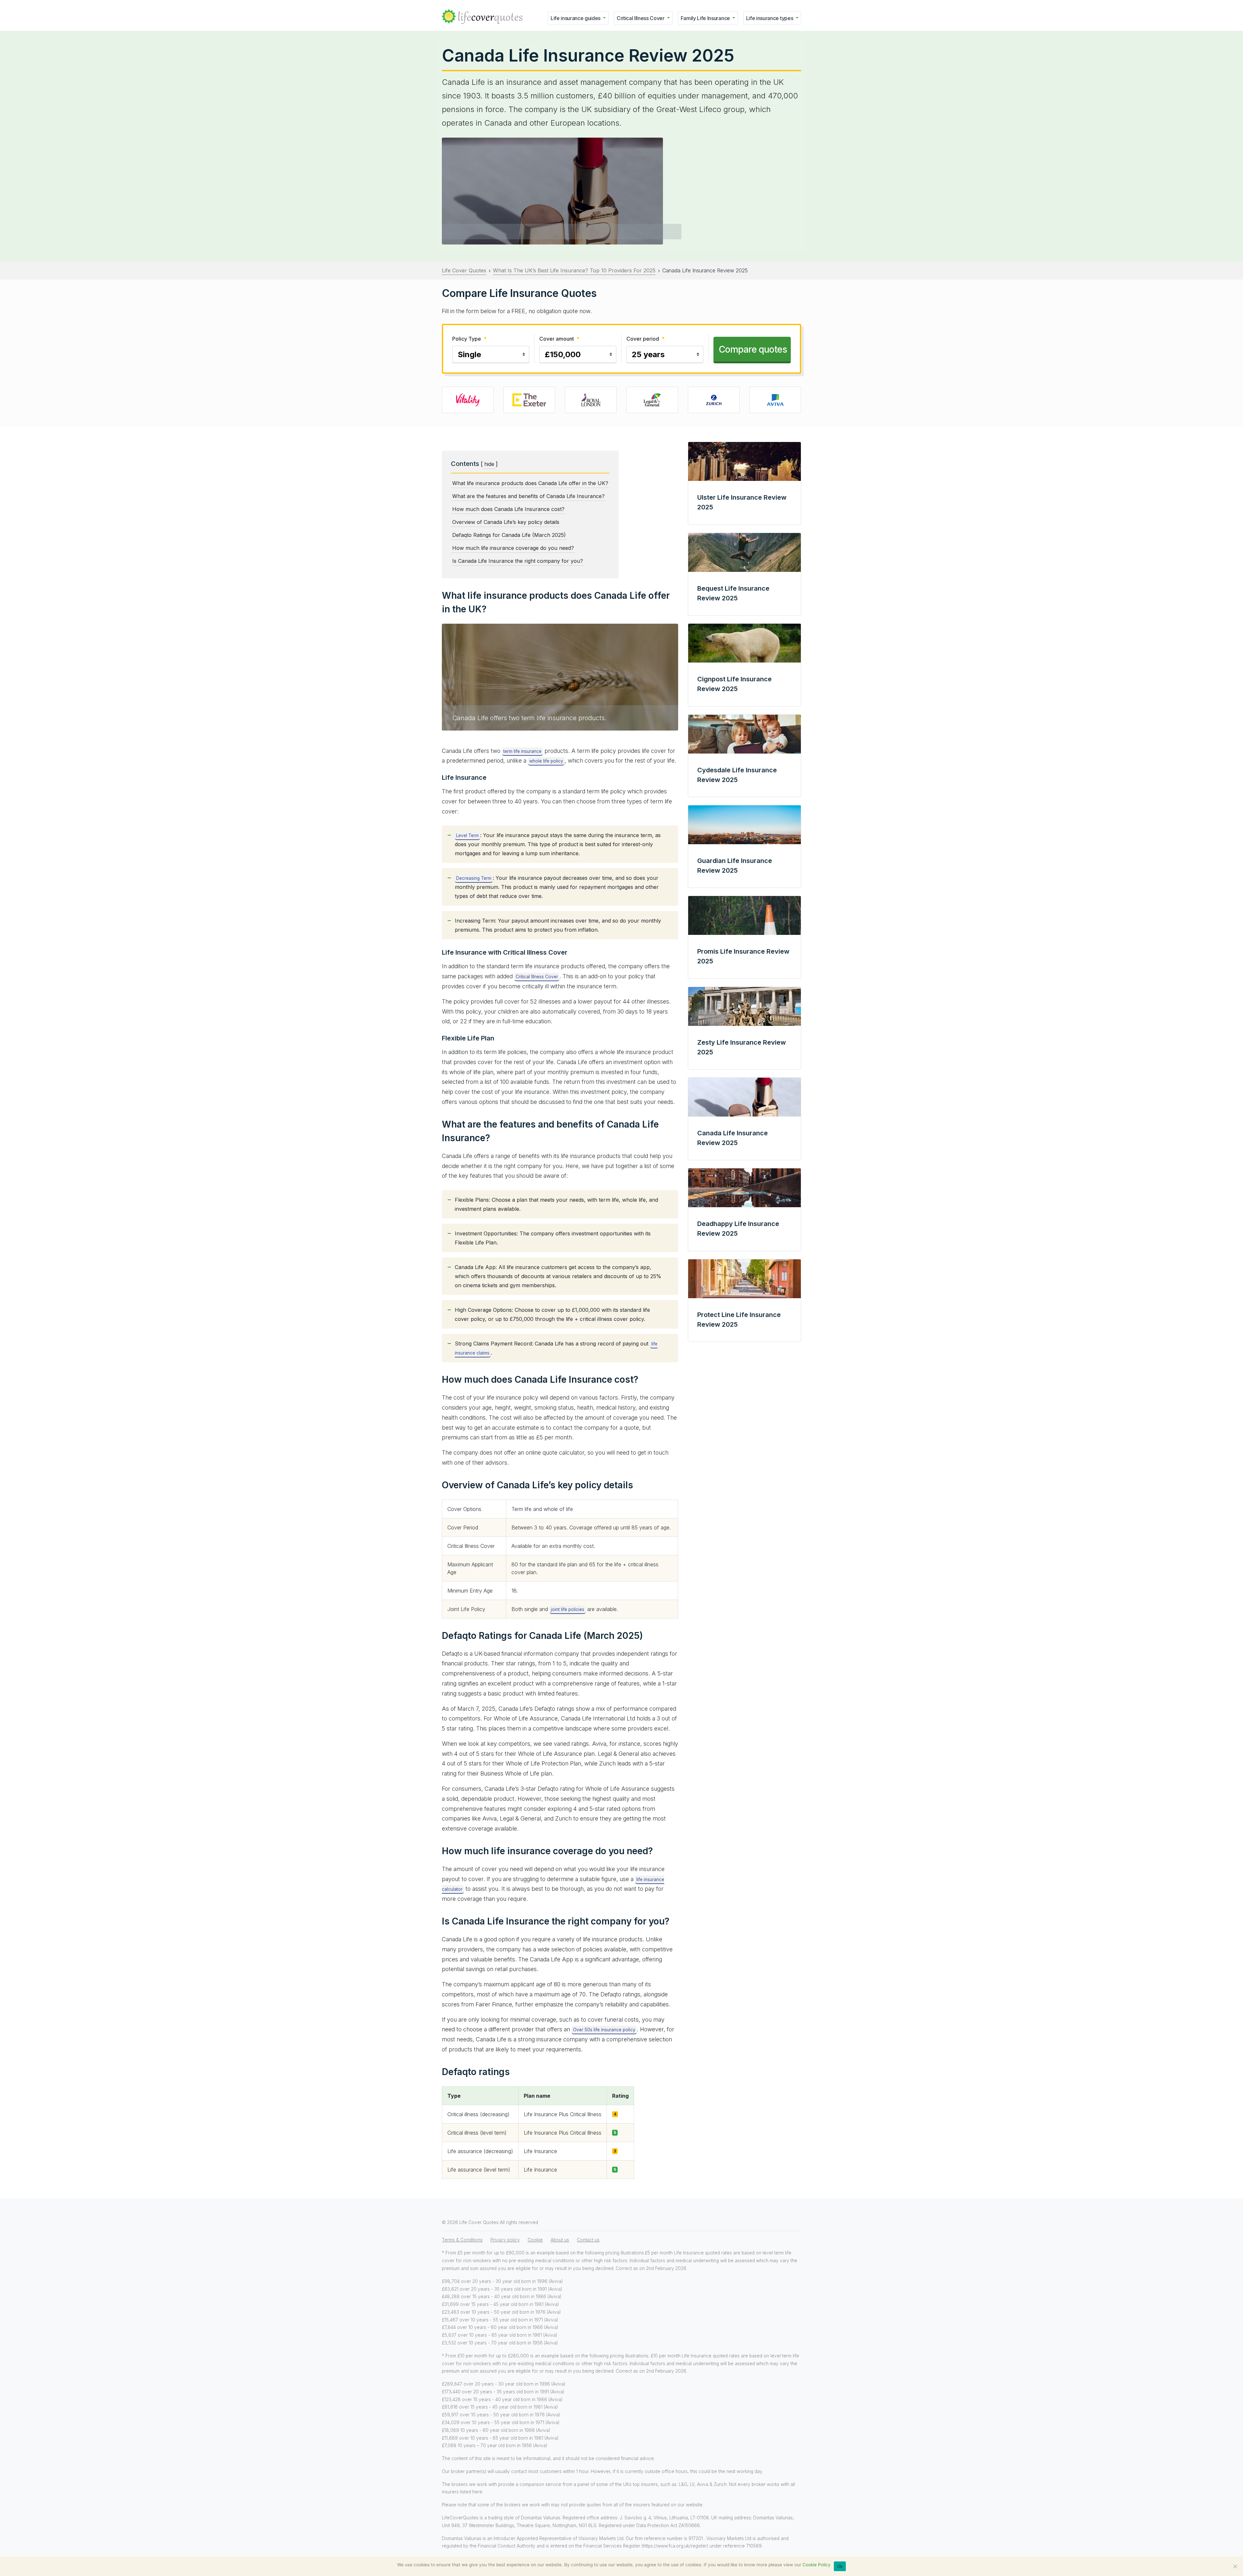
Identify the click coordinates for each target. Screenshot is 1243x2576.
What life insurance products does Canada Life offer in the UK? (530, 483)
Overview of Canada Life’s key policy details (506, 522)
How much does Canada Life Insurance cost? (508, 509)
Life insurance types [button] (770, 18)
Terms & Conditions (462, 2240)
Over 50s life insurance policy (604, 2030)
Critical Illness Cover (537, 977)
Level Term (467, 835)
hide (489, 464)
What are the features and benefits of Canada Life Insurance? (528, 496)
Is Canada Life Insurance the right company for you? (518, 561)
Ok (840, 2566)
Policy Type (469, 339)
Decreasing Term (474, 878)
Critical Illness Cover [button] (641, 18)
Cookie (535, 2240)
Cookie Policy (817, 2565)
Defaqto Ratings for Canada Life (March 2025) (509, 535)
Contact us (588, 2240)
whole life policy (546, 761)
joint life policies (568, 1609)
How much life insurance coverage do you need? (513, 548)
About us (560, 2240)
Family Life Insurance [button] (706, 18)
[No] (1235, 2566)
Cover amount (559, 339)
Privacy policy (505, 2240)
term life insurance (522, 751)
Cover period (645, 339)
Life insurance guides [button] (576, 18)
